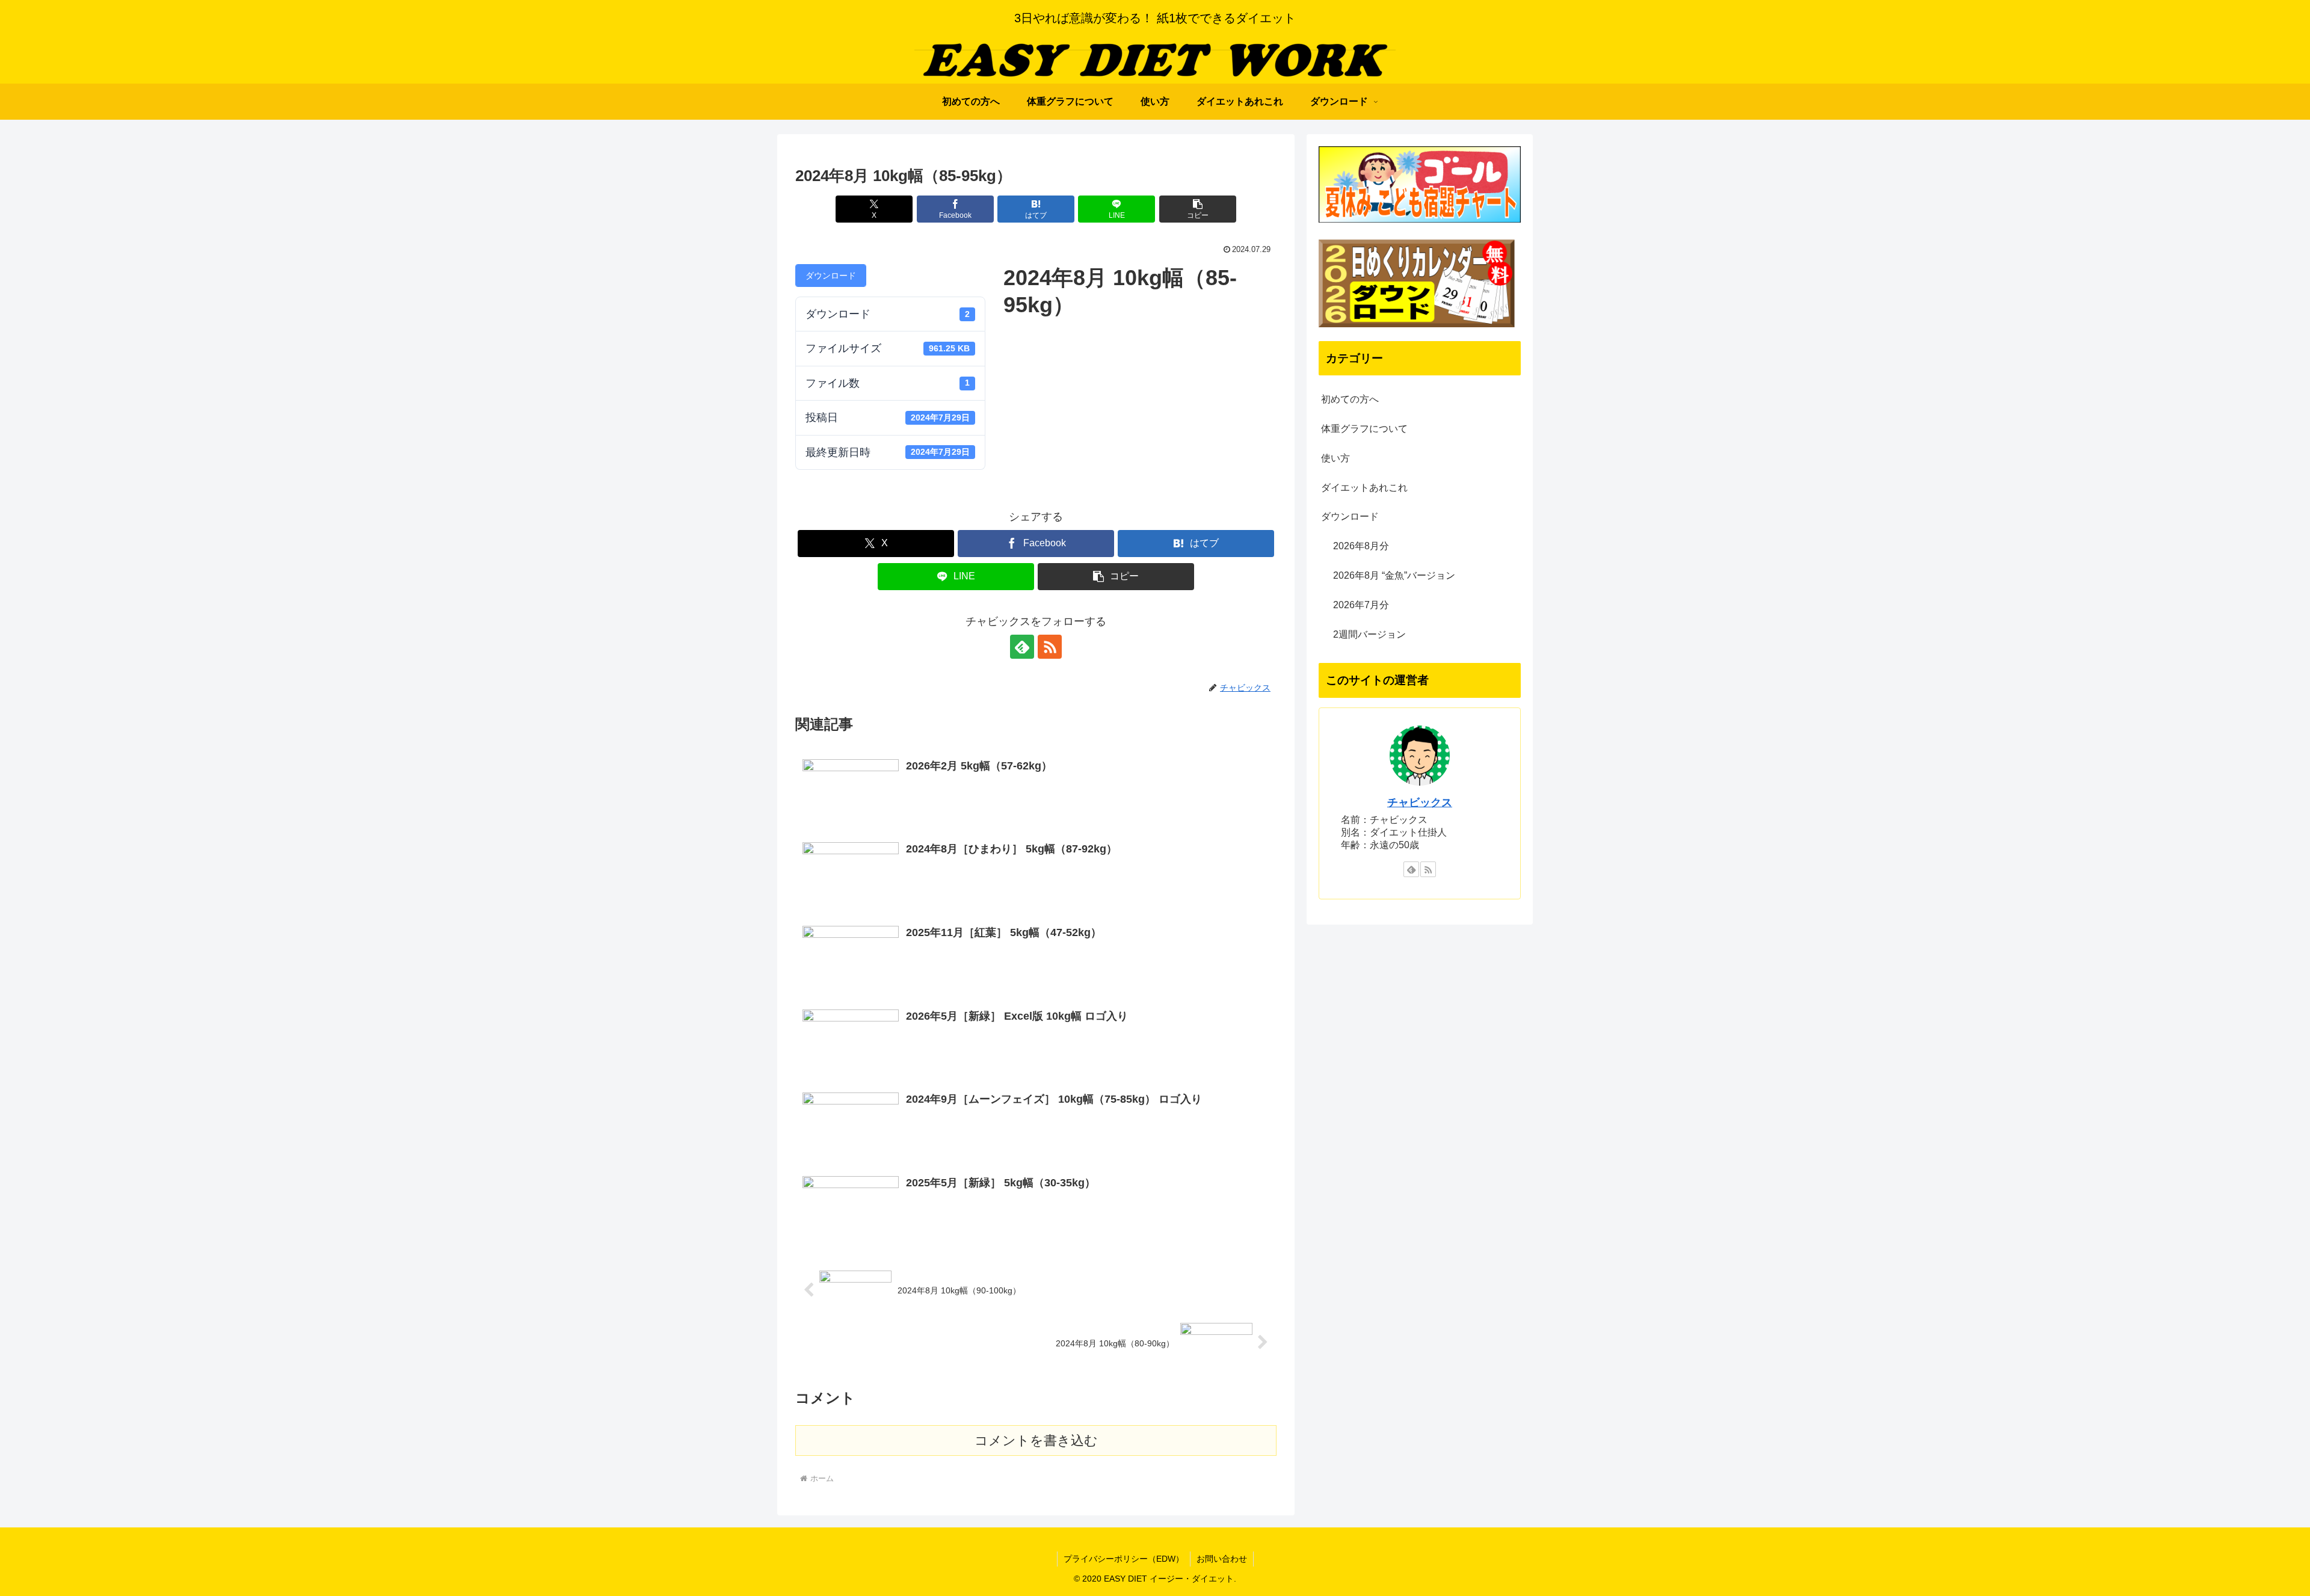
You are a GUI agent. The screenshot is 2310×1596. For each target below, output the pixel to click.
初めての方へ (1350, 399)
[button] (1198, 209)
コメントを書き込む (1036, 1440)
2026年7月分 (1361, 605)
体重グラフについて (1364, 429)
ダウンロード (831, 276)
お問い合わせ (1222, 1559)
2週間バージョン (1369, 634)
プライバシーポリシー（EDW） (1124, 1559)
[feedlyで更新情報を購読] (1022, 647)
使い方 (1335, 458)
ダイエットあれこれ (1364, 488)
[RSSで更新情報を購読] (1050, 647)
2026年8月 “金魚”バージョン (1394, 575)
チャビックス (1420, 803)
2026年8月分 (1361, 546)
